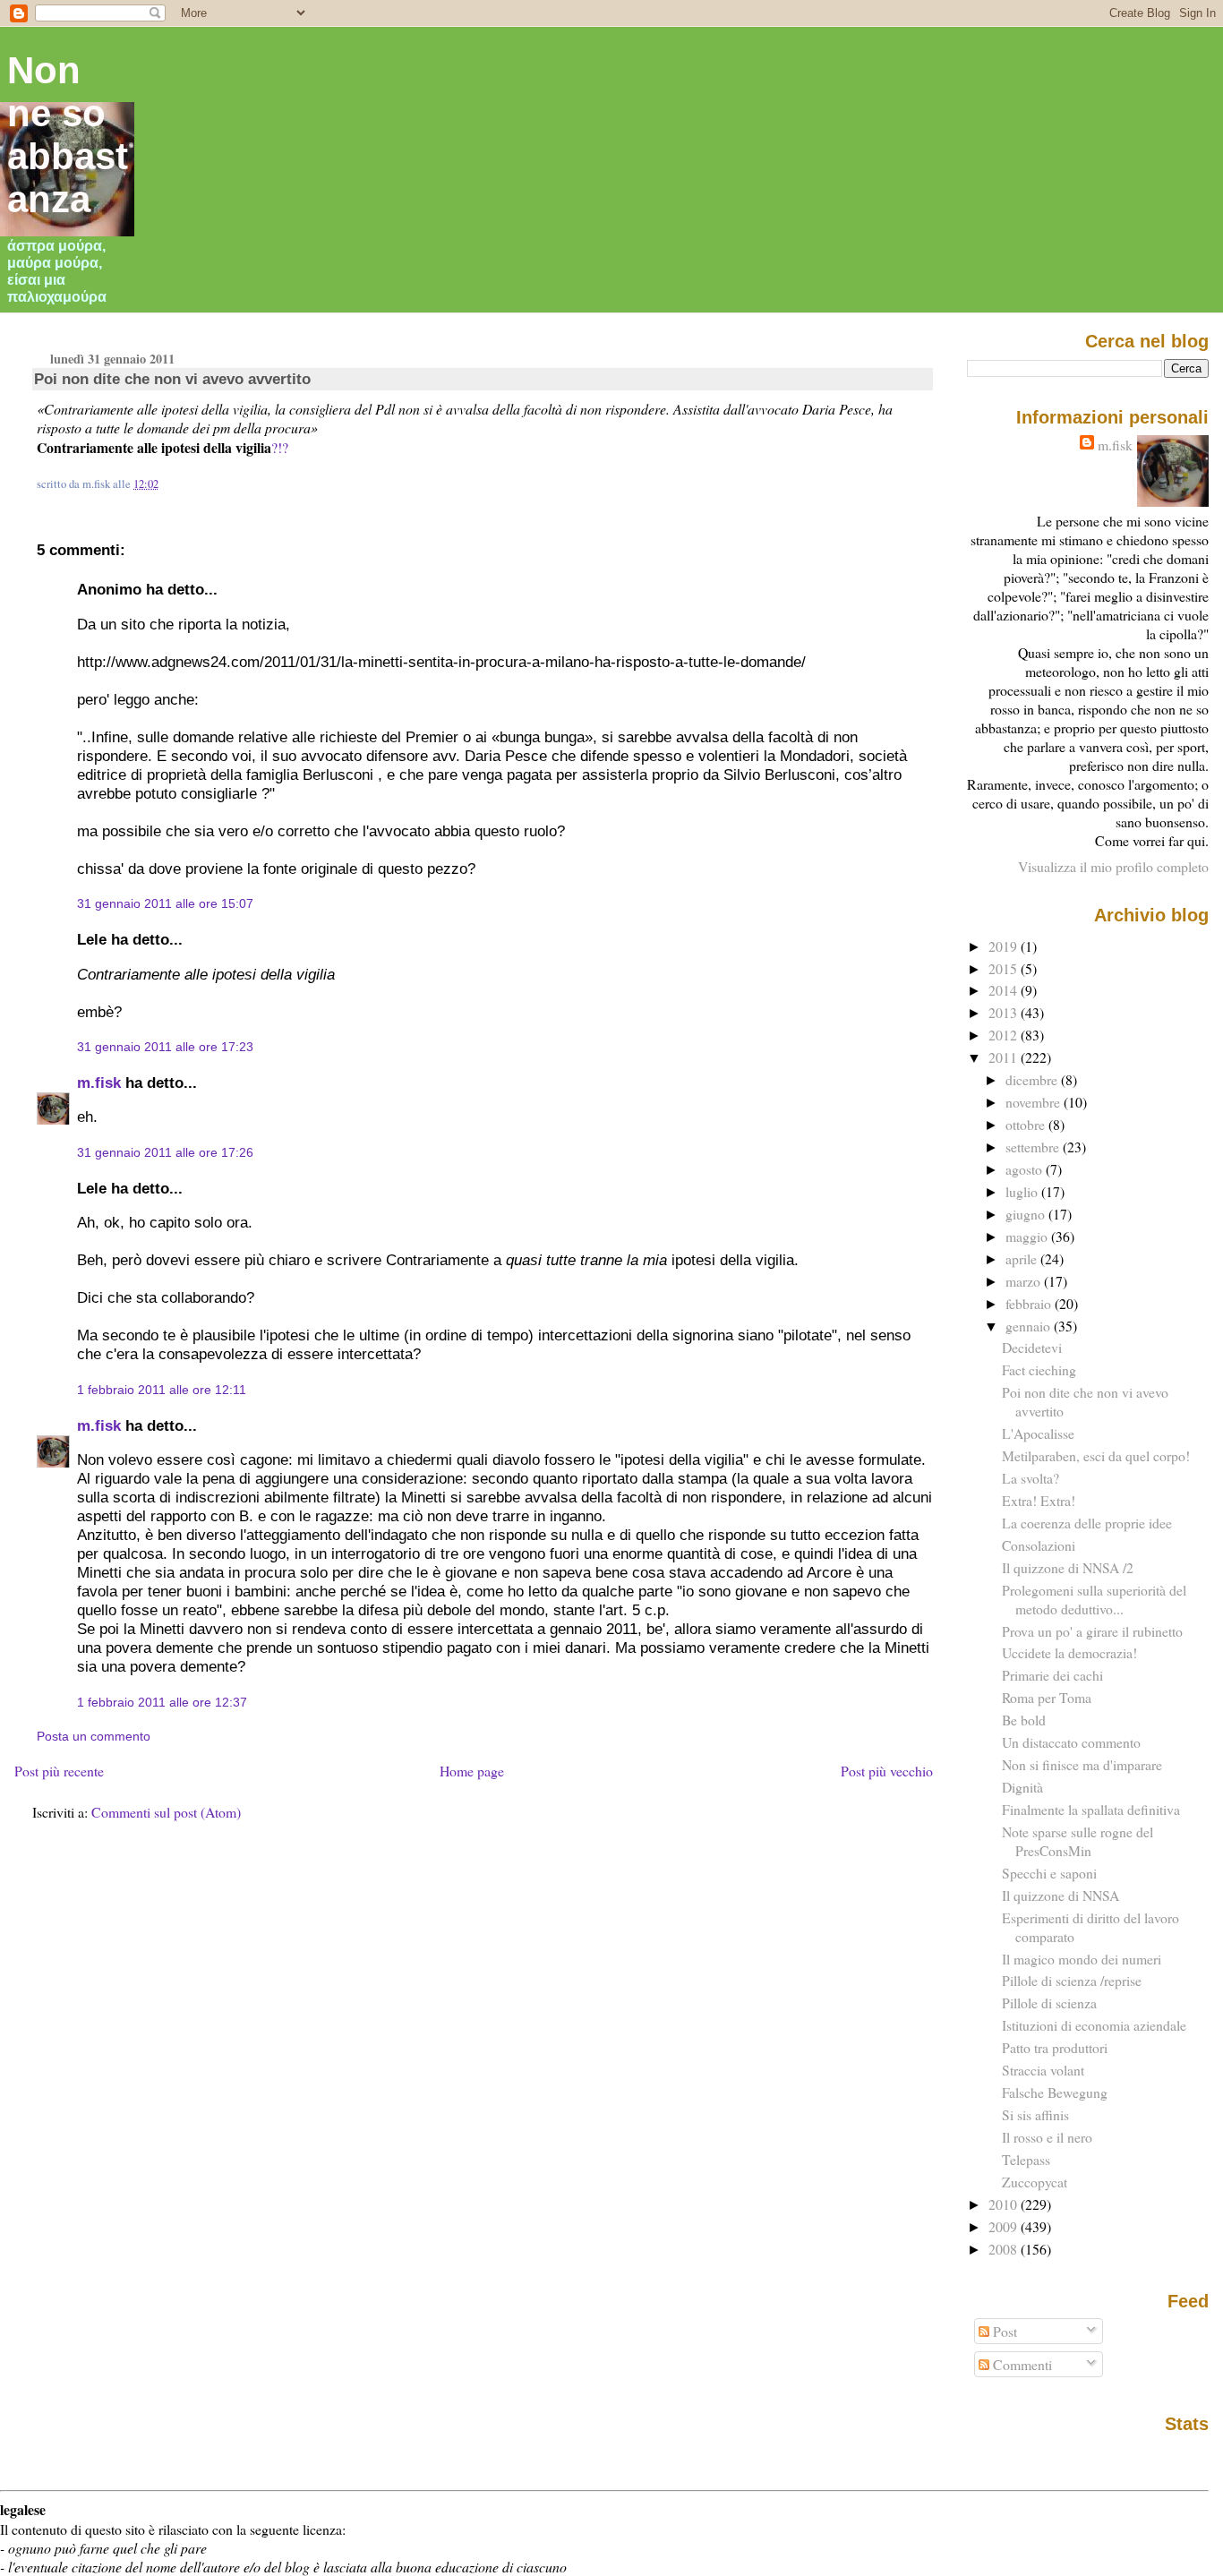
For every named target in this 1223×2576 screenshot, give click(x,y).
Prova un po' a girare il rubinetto (1092, 1631)
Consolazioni (1039, 1545)
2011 (1005, 1057)
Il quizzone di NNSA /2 (1068, 1567)
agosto (1026, 1169)
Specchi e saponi (1049, 1873)
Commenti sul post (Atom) (166, 1812)
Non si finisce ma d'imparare (1082, 1764)
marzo (1025, 1281)
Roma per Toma (1047, 1697)
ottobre (1027, 1124)
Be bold (1024, 1720)
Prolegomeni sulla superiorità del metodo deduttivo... (1094, 1599)
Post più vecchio (887, 1771)
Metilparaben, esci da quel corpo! (1096, 1455)
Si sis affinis (1035, 2114)
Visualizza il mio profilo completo (1113, 866)
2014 (1005, 990)
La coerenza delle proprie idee (1087, 1523)
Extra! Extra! (1039, 1500)
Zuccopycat (1035, 2182)
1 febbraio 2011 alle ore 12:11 (162, 1390)
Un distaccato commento (1071, 1742)
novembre (1035, 1102)
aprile (1023, 1258)
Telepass (1026, 2159)
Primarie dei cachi (1052, 1675)
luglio (1023, 1191)
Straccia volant (1043, 2070)
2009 (1005, 2226)
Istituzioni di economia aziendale (1094, 2025)
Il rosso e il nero (1047, 2137)
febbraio (1030, 1303)
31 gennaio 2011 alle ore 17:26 (165, 1152)
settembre (1034, 1147)
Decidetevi (1032, 1347)
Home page (472, 1771)
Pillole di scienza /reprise (1072, 1980)
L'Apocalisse (1038, 1433)
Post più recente (59, 1771)
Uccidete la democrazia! (1069, 1652)
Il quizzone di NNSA (1061, 1895)
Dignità (1022, 1787)
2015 (1005, 968)
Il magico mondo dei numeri (1082, 1959)
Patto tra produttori (1055, 2047)
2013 (1005, 1012)
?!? (280, 447)
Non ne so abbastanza (68, 135)
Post (1003, 2331)
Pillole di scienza (1049, 2003)
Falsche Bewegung (1055, 2092)
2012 (1005, 1035)
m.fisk (99, 1083)
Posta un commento (94, 1736)
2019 (1005, 946)
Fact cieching (1039, 1369)
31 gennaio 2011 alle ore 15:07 (165, 903)
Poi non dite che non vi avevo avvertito (172, 379)
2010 (1005, 2204)
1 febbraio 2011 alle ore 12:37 (162, 1702)
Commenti (1021, 2364)
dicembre (1033, 1079)
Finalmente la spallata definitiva (1091, 1809)
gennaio (1030, 1326)
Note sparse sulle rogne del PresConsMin (1078, 1841)
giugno (1027, 1214)
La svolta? (1031, 1478)
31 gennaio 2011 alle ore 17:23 (165, 1047)
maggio (1028, 1236)
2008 (1005, 2249)
